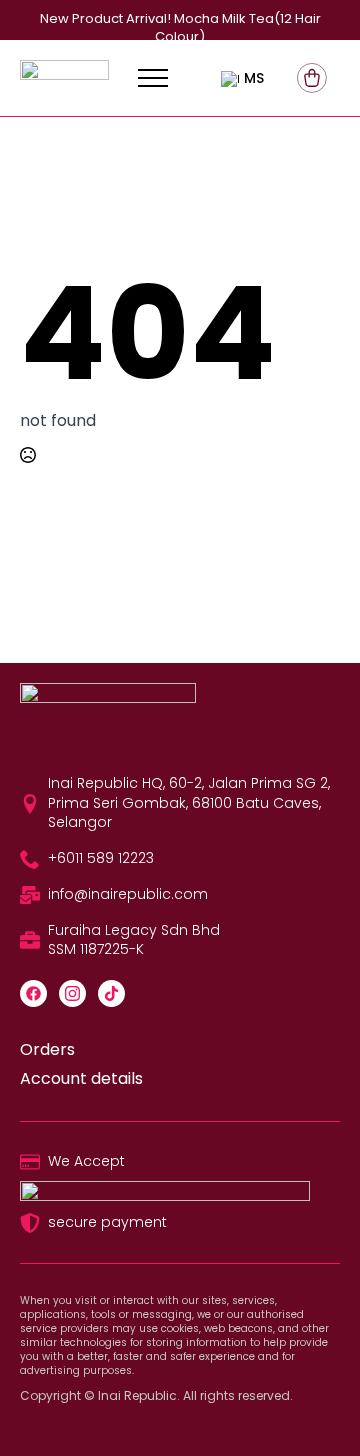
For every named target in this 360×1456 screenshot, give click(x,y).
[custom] (33, 993)
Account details (81, 1079)
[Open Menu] (153, 78)
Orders (47, 1050)
